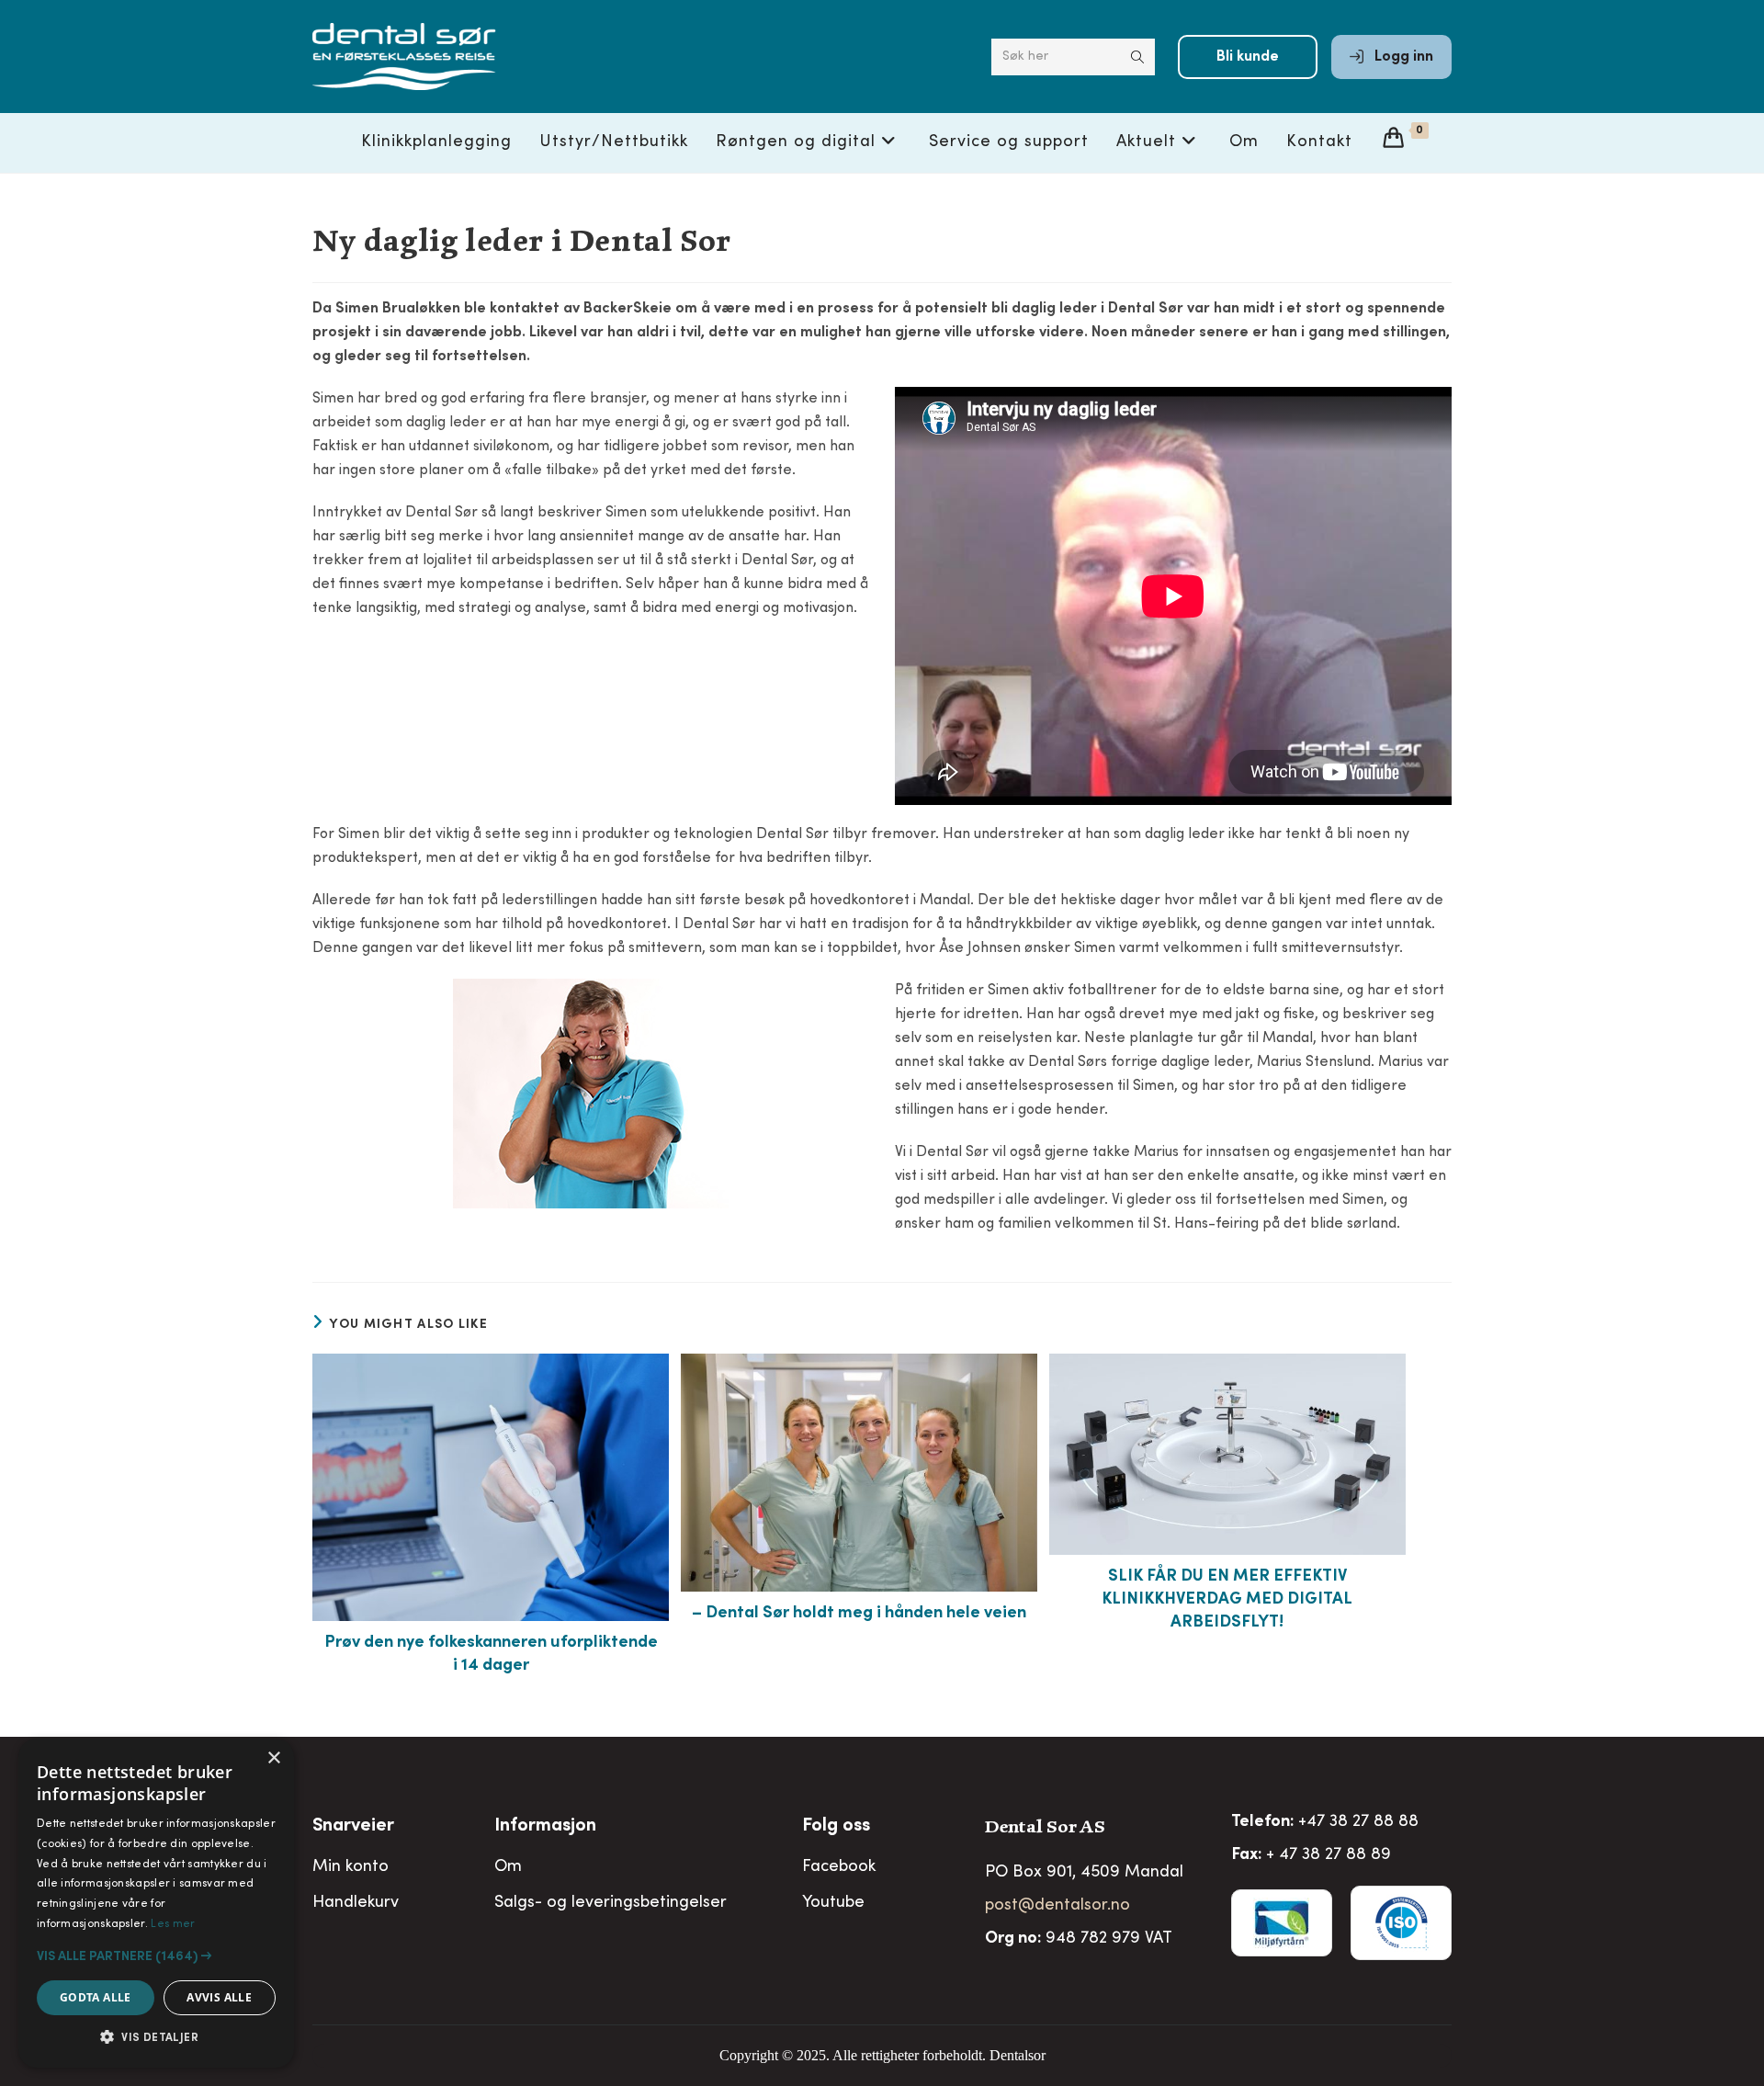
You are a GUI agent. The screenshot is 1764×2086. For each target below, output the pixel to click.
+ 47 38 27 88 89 (1329, 1855)
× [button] (273, 1758)
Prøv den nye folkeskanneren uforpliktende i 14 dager (491, 1655)
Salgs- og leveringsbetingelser (611, 1903)
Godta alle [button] (96, 1997)
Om (508, 1867)
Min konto (351, 1867)
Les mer (173, 1924)
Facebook (839, 1867)
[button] (156, 1956)
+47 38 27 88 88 (1358, 1822)
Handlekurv (356, 1903)
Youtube (833, 1903)
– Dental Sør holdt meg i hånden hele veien (859, 1614)
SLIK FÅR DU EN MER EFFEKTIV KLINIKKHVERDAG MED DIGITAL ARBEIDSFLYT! (1227, 1600)
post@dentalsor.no (1057, 1906)
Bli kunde (1248, 57)
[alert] (156, 1903)
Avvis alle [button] (219, 1997)
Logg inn (1402, 57)
